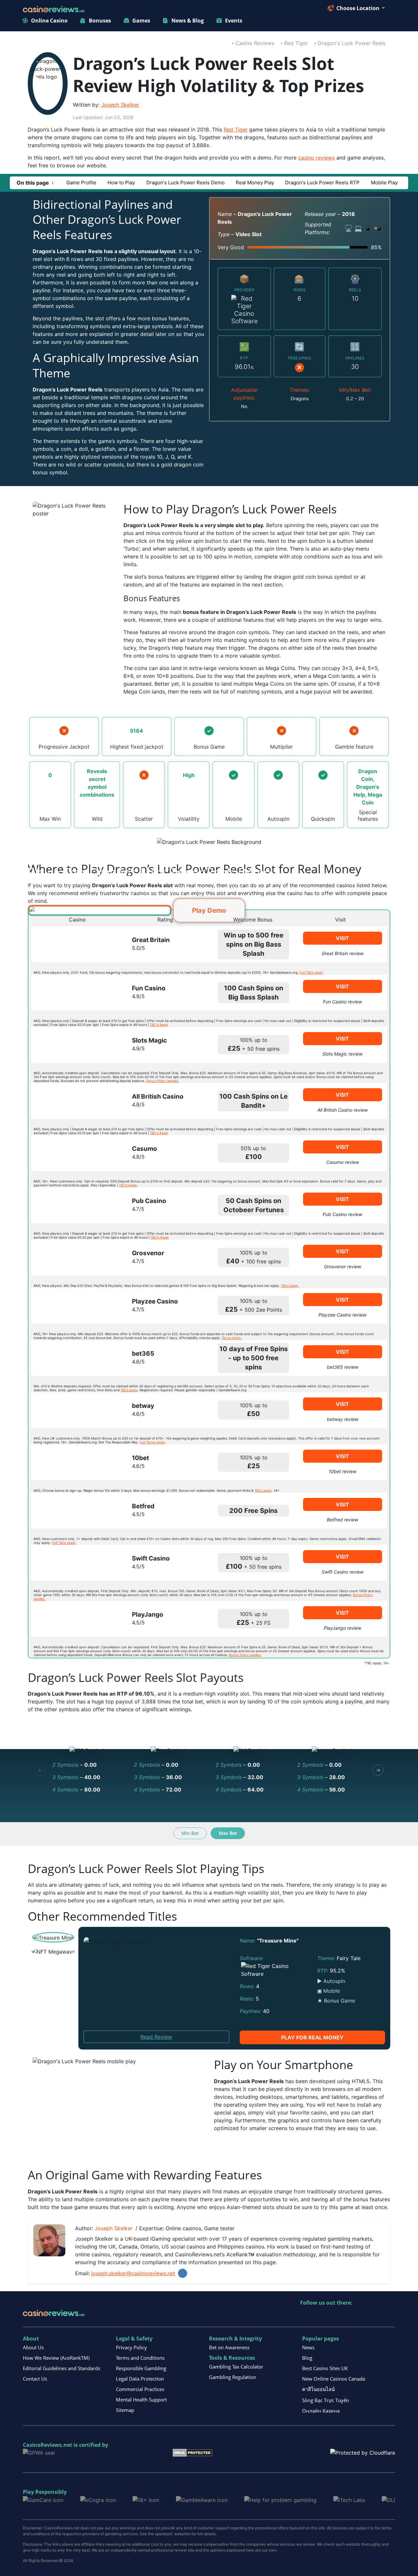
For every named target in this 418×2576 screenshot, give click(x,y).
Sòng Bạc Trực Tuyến (326, 2400)
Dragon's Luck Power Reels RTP (322, 183)
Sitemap (125, 2410)
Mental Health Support (141, 2400)
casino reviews (316, 158)
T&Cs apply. (290, 1286)
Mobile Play (384, 183)
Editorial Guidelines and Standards (62, 2368)
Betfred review (343, 1520)
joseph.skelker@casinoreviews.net (133, 2273)
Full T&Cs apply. (64, 1543)
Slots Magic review (342, 1054)
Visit (342, 938)
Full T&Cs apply (311, 972)
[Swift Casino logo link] (76, 1563)
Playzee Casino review (342, 1315)
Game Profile (81, 183)
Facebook (362, 2316)
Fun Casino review (342, 1002)
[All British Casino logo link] (76, 1101)
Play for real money (312, 2037)
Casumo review (343, 1162)
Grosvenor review (343, 1266)
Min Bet (190, 1833)
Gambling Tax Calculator (236, 2367)
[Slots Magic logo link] (76, 1045)
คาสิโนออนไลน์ (318, 2389)
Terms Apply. (232, 1338)
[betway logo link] (76, 1410)
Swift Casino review (343, 1572)
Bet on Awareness (229, 2347)
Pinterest (334, 2316)
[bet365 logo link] (76, 1358)
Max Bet (228, 1833)
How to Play (121, 183)
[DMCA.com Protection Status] (193, 2452)
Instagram (376, 2316)
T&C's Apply (159, 1025)
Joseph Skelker (120, 105)
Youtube (348, 2316)
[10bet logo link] (76, 1462)
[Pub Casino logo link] (76, 1205)
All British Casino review (343, 1110)
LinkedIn (183, 2273)
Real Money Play (255, 183)
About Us (33, 2347)
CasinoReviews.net (48, 2445)
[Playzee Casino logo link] (76, 1306)
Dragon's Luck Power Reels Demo (185, 183)
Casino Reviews (255, 43)
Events (234, 21)
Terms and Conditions (140, 2358)
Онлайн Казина (321, 2411)
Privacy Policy (131, 2347)
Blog (307, 2358)
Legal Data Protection (140, 2379)
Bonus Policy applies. (163, 1081)
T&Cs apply (129, 1390)
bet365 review (343, 1367)
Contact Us (35, 2379)
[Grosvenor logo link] (76, 1258)
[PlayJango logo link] (76, 1619)
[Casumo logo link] (76, 1153)
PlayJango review (342, 1628)
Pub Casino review (342, 1214)
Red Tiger (296, 43)
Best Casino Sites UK (325, 2368)
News (308, 2347)
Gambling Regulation (233, 2377)
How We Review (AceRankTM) (56, 2358)
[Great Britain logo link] (76, 944)
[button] (35, 183)
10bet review (342, 1471)
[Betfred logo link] (76, 1511)
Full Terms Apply (153, 1442)
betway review (343, 1419)
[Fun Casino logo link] (76, 993)
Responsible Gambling (141, 2368)
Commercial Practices (140, 2389)
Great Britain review (343, 953)
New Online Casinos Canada (334, 2379)
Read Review (156, 2037)
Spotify (390, 2316)
